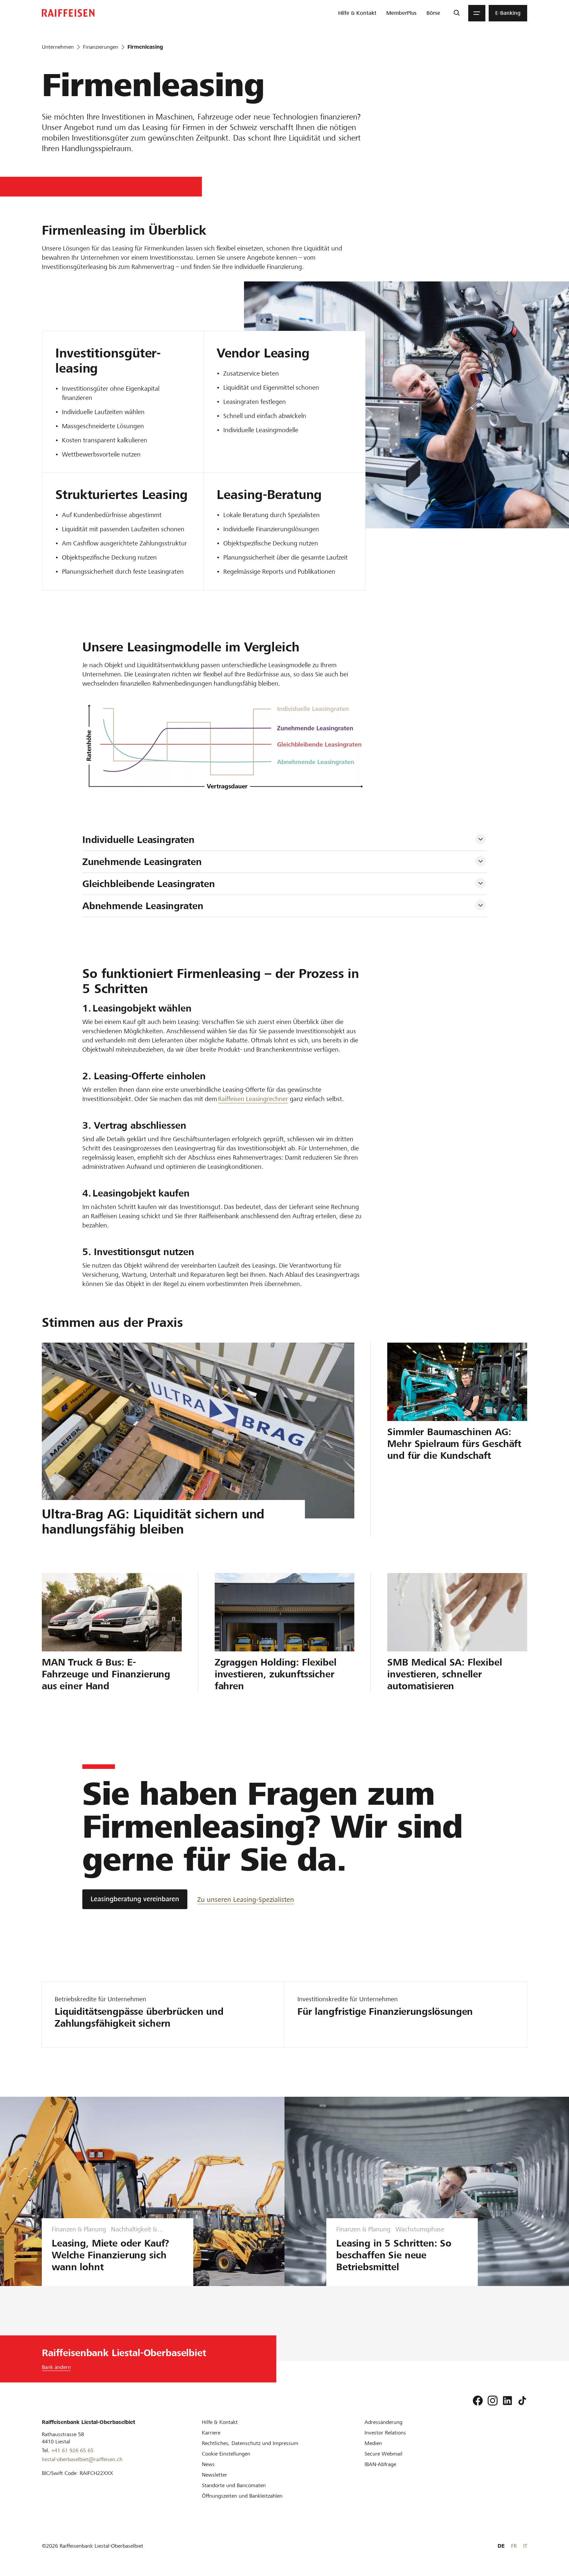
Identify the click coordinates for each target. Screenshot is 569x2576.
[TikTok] (522, 2401)
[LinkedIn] (507, 2401)
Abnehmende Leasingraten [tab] (143, 906)
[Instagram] (493, 2401)
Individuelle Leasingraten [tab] (138, 840)
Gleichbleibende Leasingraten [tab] (149, 884)
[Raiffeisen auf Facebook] (478, 2401)
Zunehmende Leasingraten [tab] (142, 862)
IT (525, 2546)
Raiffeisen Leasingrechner (253, 1099)
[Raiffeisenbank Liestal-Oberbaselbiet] (68, 13)
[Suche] (457, 13)
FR (514, 2546)
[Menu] (477, 13)
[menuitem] (357, 13)
